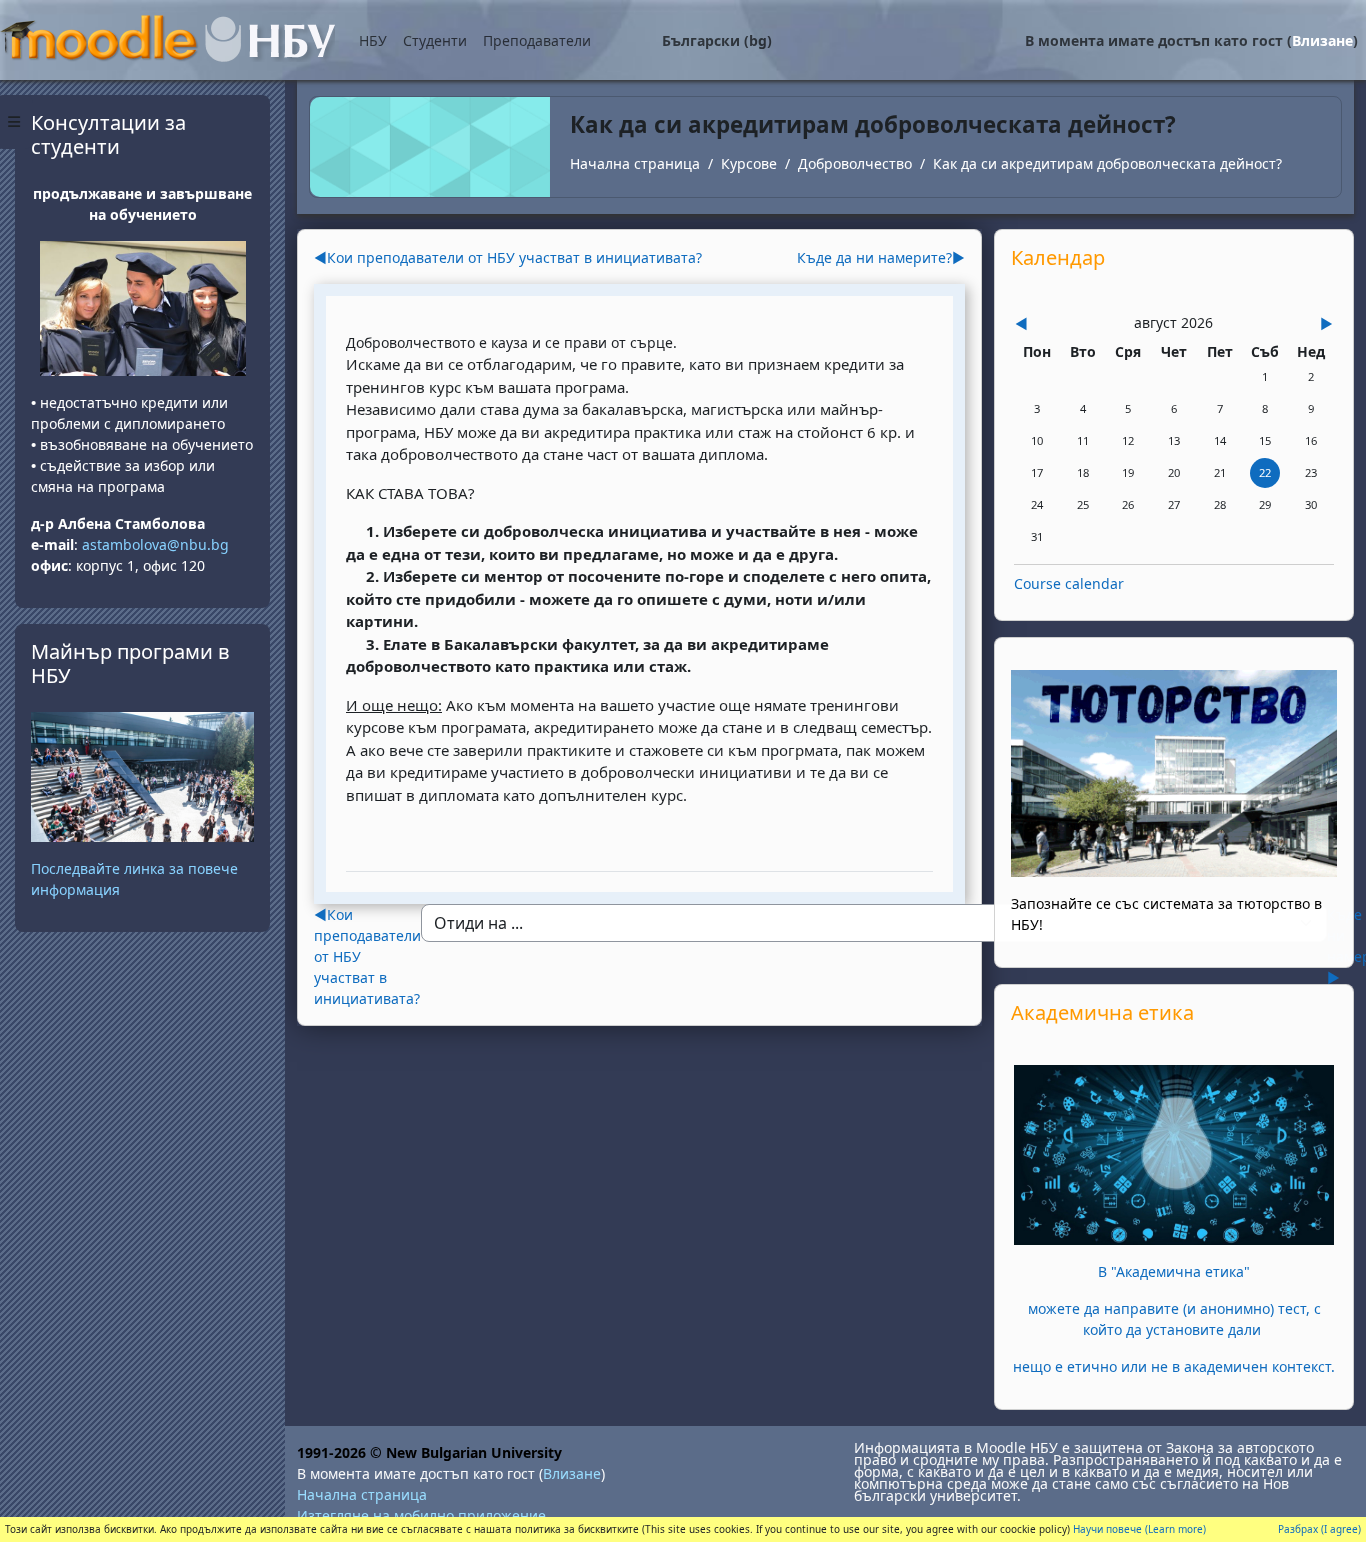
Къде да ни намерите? (881, 257)
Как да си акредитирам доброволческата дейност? (1107, 163)
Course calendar (1069, 583)
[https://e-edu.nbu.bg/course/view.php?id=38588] (1174, 1153)
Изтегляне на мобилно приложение (421, 1515)
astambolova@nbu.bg (157, 544)
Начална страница (635, 163)
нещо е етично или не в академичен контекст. (1174, 1366)
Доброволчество (855, 163)
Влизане (1322, 40)
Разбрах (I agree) (1319, 1529)
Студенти (435, 40)
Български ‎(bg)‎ (717, 40)
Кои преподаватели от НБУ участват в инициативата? (508, 257)
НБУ (373, 40)
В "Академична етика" (1174, 1271)
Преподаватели (537, 40)
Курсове (749, 163)
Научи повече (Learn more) (1139, 1529)
